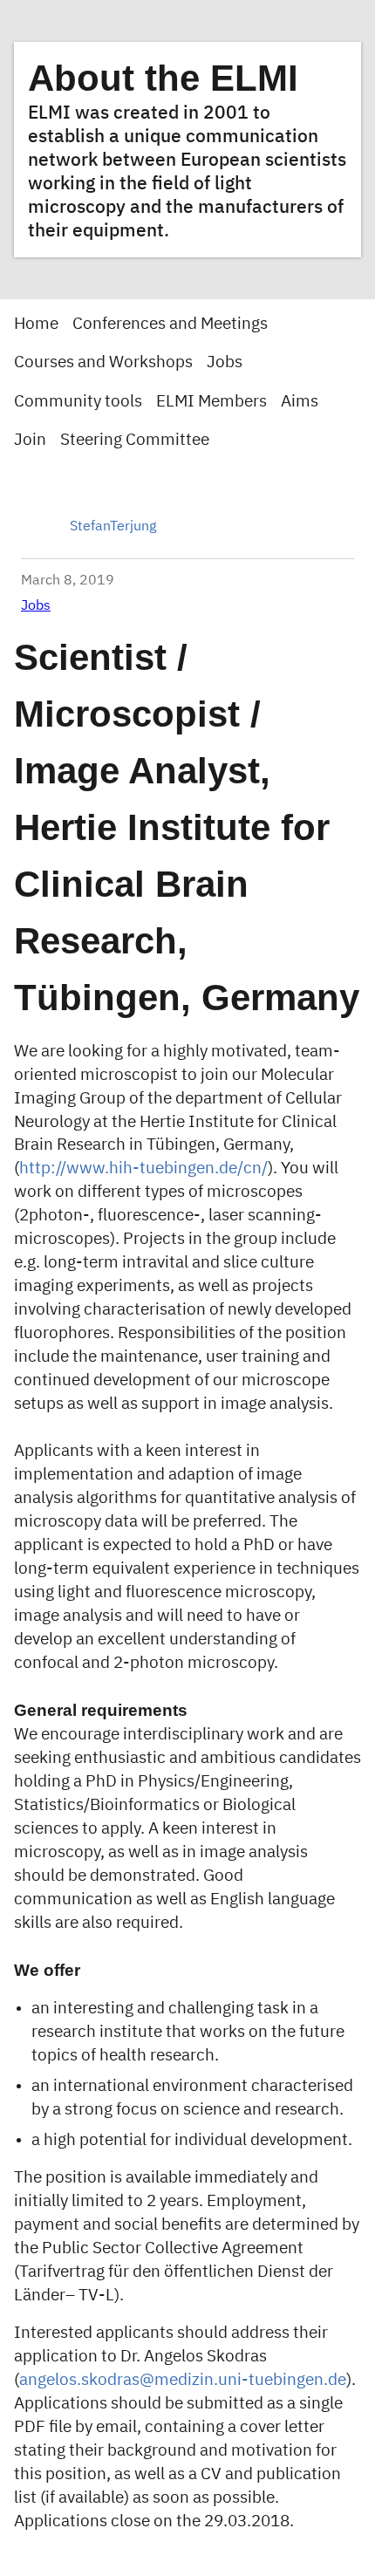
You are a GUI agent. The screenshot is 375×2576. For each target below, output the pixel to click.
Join (30, 440)
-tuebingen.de (294, 2380)
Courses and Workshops (103, 362)
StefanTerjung (113, 527)
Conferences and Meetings (170, 324)
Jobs (225, 362)
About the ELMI (163, 78)
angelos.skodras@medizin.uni (130, 2380)
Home (36, 324)
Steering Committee (135, 440)
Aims (300, 402)
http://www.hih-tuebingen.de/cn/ (143, 1168)
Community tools (78, 402)
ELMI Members (211, 402)
